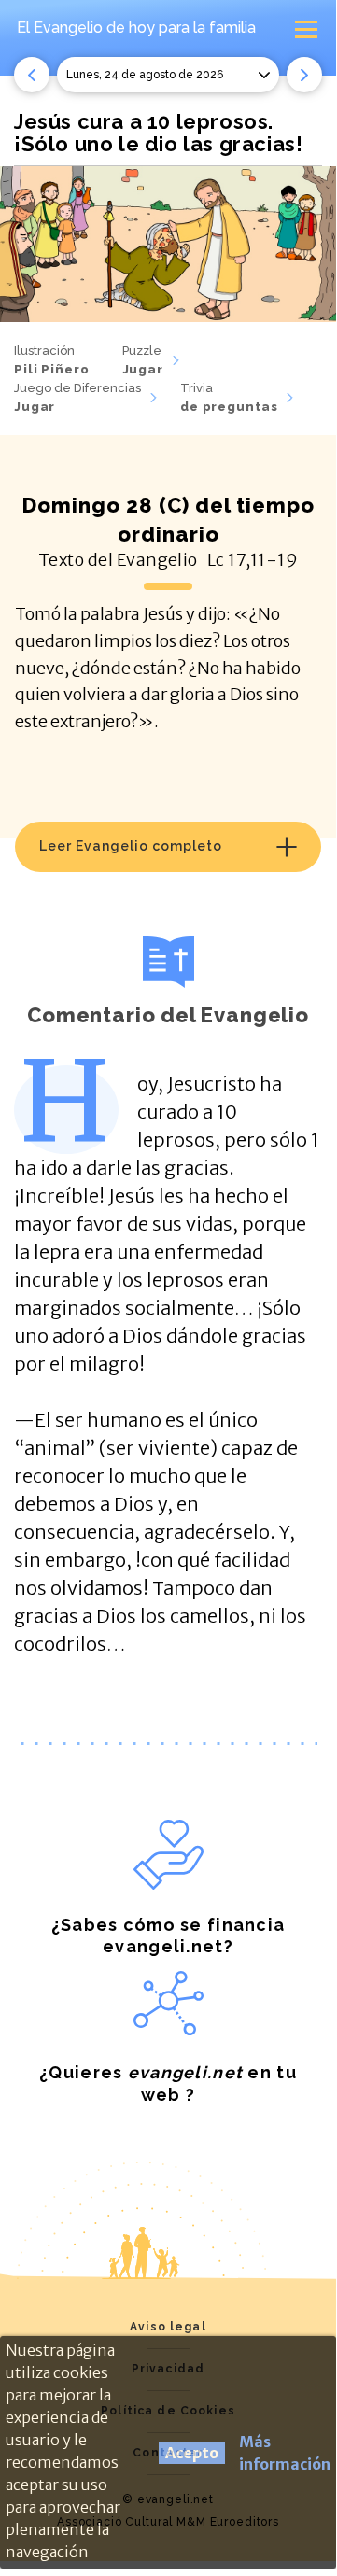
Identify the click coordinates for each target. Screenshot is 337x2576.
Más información (285, 2453)
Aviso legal (168, 2327)
